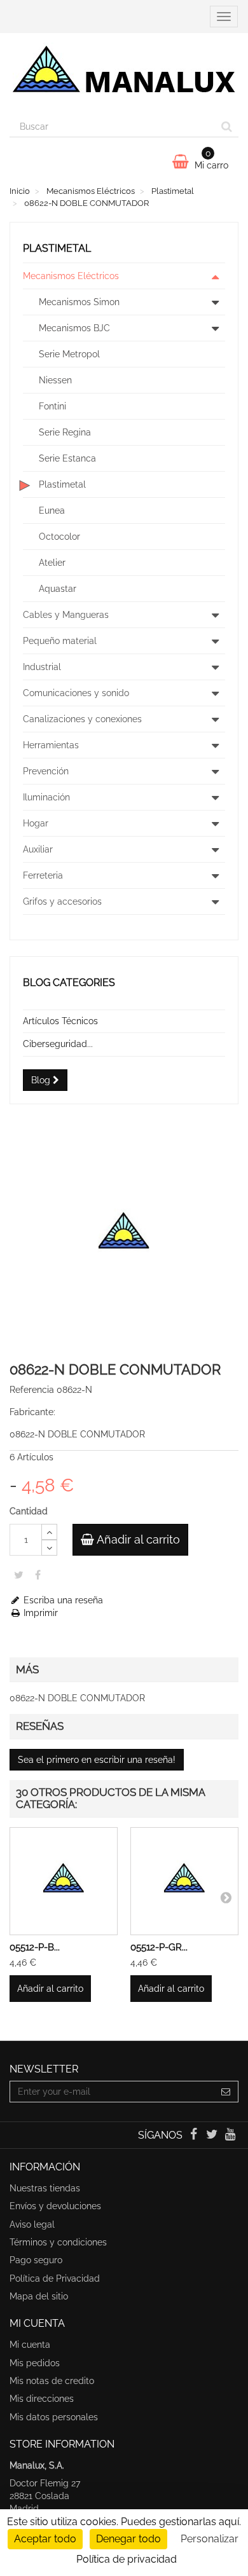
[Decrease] (49, 1548)
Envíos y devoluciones (55, 2206)
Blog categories (69, 983)
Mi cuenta (30, 2345)
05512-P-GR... (159, 1947)
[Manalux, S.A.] (124, 74)
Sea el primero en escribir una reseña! (97, 1760)
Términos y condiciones (58, 2242)
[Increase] (49, 1532)
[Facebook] (194, 2135)
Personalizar (210, 2539)
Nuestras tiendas (45, 2188)
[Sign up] (226, 2092)
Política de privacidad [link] (127, 2559)
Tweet (19, 1575)
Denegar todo (128, 2539)
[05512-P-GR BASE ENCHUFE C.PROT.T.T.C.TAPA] (184, 1881)
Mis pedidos (35, 2363)
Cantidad (29, 1511)
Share (38, 1575)
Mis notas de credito (52, 2381)
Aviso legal (32, 2224)
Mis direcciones (42, 2399)
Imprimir (39, 1613)
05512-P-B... (35, 1947)
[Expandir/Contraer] (215, 276)
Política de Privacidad (55, 2278)
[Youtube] (231, 2135)
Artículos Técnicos (60, 1021)
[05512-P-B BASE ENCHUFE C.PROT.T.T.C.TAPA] (64, 1881)
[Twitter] (213, 2135)
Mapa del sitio (39, 2296)
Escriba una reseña (62, 1600)
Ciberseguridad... (58, 1044)
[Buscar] (227, 127)
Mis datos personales (54, 2417)
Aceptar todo (45, 2539)
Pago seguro (36, 2260)
